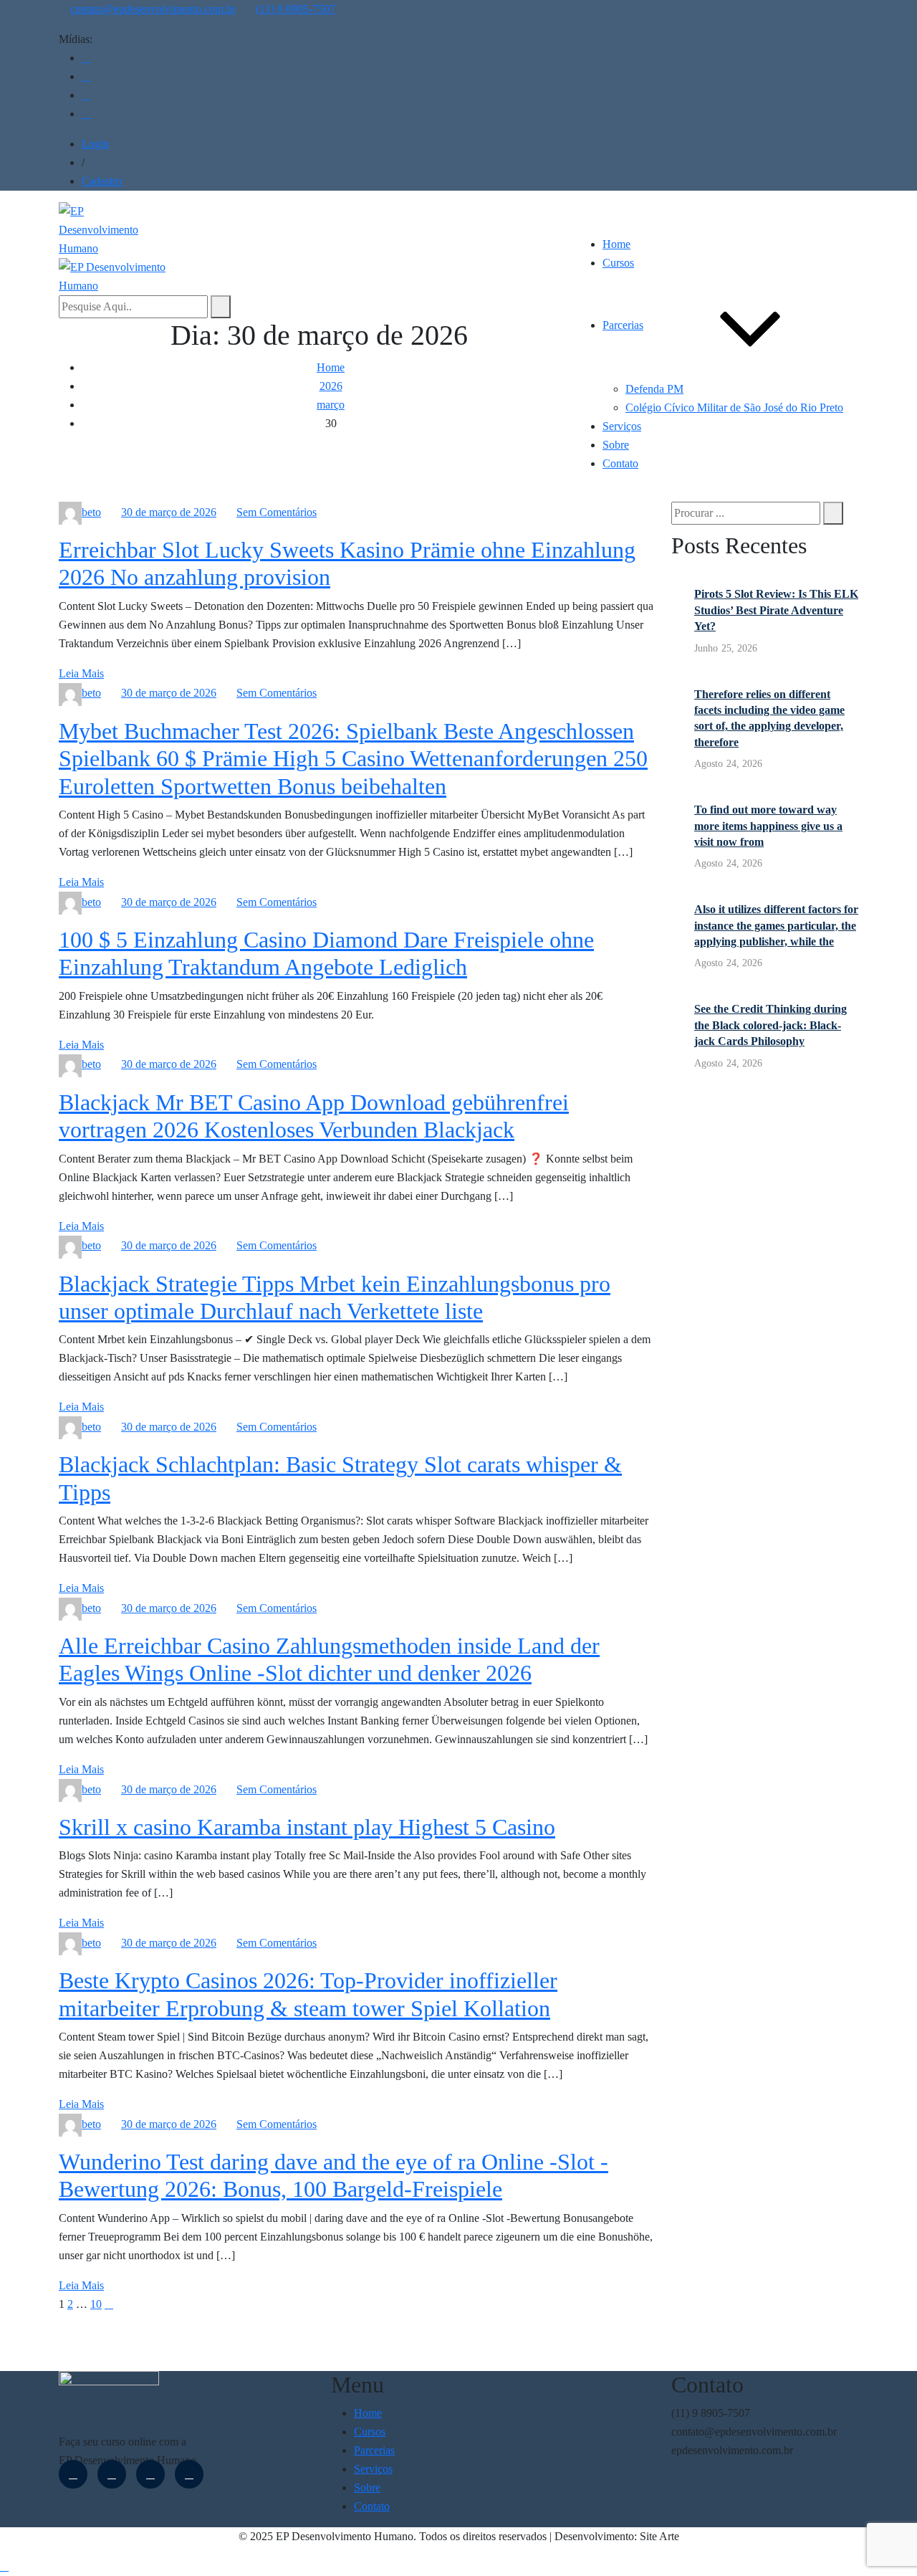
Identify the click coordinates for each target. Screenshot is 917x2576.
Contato (620, 463)
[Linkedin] (86, 95)
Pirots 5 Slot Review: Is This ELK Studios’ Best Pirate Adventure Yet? (776, 610)
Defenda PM (654, 389)
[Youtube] (86, 114)
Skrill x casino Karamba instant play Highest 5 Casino (307, 1827)
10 (96, 2304)
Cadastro (102, 181)
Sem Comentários (277, 512)
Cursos (618, 263)
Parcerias (623, 325)
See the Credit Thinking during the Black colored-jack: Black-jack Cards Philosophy (770, 1025)
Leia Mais (81, 673)
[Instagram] (86, 76)
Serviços (622, 426)
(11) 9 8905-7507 (296, 9)
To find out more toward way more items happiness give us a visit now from (768, 826)
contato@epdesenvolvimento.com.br (153, 9)
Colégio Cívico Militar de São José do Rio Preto (734, 407)
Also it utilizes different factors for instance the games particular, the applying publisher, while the (776, 925)
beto (91, 512)
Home (616, 244)
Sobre (616, 445)
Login (95, 144)
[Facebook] (86, 58)
